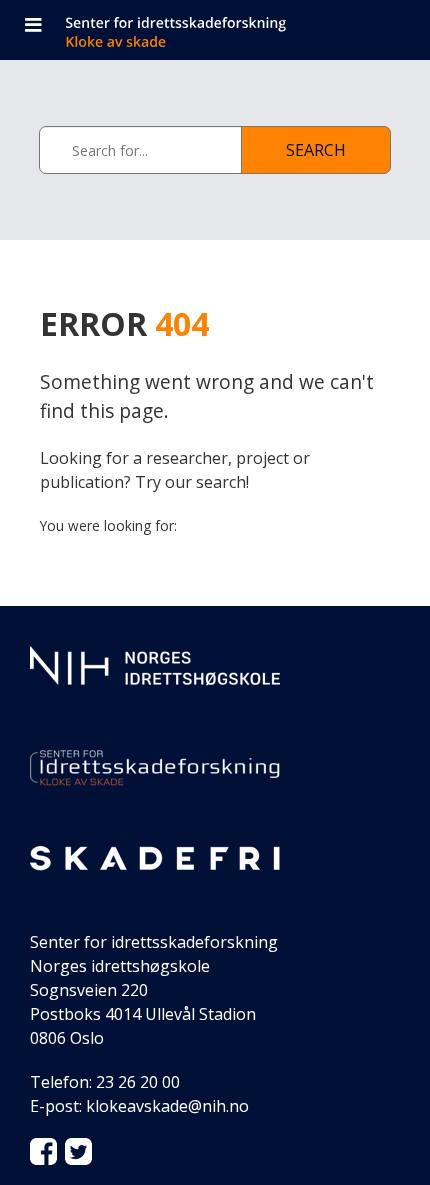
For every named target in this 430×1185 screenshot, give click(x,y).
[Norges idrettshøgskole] (155, 664)
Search (316, 150)
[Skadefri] (155, 857)
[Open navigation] (33, 27)
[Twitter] (78, 1150)
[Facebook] (43, 1150)
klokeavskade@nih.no (167, 1106)
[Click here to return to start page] (233, 27)
